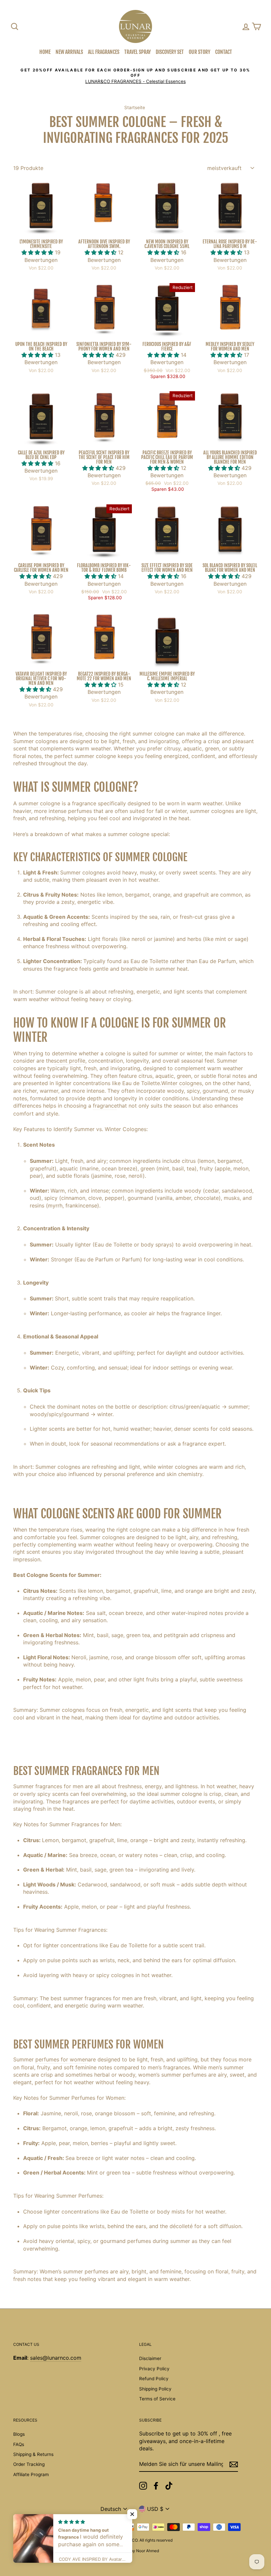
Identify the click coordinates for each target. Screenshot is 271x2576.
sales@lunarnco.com (56, 2358)
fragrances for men (59, 1786)
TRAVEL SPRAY (137, 52)
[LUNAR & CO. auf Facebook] (156, 2486)
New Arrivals (69, 52)
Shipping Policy (155, 2389)
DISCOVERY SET (170, 52)
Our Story (199, 52)
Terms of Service (157, 2399)
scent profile (70, 1061)
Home (45, 52)
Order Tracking (29, 2464)
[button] (38, 252)
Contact (224, 52)
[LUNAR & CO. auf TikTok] (169, 2486)
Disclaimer (150, 2358)
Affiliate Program (31, 2474)
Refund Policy (154, 2379)
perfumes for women (62, 2059)
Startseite (135, 107)
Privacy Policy (154, 2369)
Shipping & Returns (33, 2454)
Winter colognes (182, 1083)
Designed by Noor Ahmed (135, 2551)
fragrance (105, 1106)
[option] (135, 76)
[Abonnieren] (234, 2464)
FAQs (19, 2444)
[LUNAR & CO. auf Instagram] (143, 2486)
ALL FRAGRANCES (104, 52)
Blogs (19, 2434)
